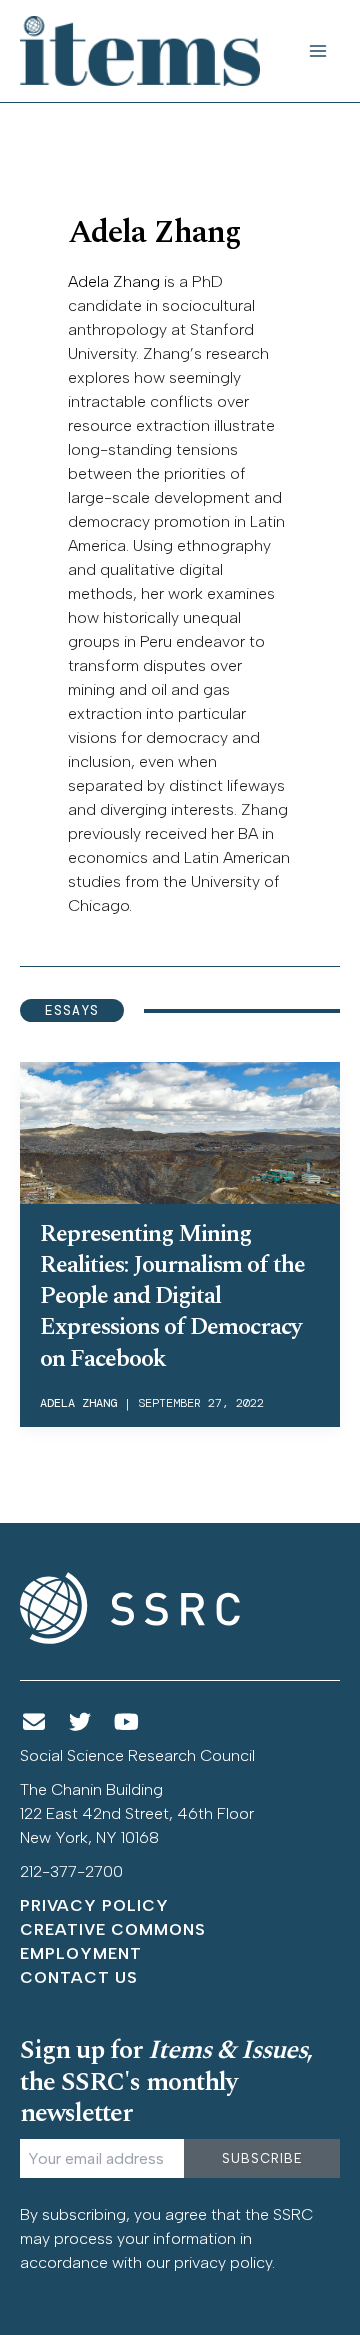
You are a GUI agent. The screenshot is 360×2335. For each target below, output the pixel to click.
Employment (81, 1953)
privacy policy (223, 2262)
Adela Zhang (114, 281)
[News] (34, 1722)
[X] (81, 1722)
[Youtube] (127, 1722)
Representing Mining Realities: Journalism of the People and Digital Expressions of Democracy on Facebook (172, 1296)
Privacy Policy (94, 1905)
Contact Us (79, 1977)
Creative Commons (113, 1929)
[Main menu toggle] (318, 51)
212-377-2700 (71, 1871)
